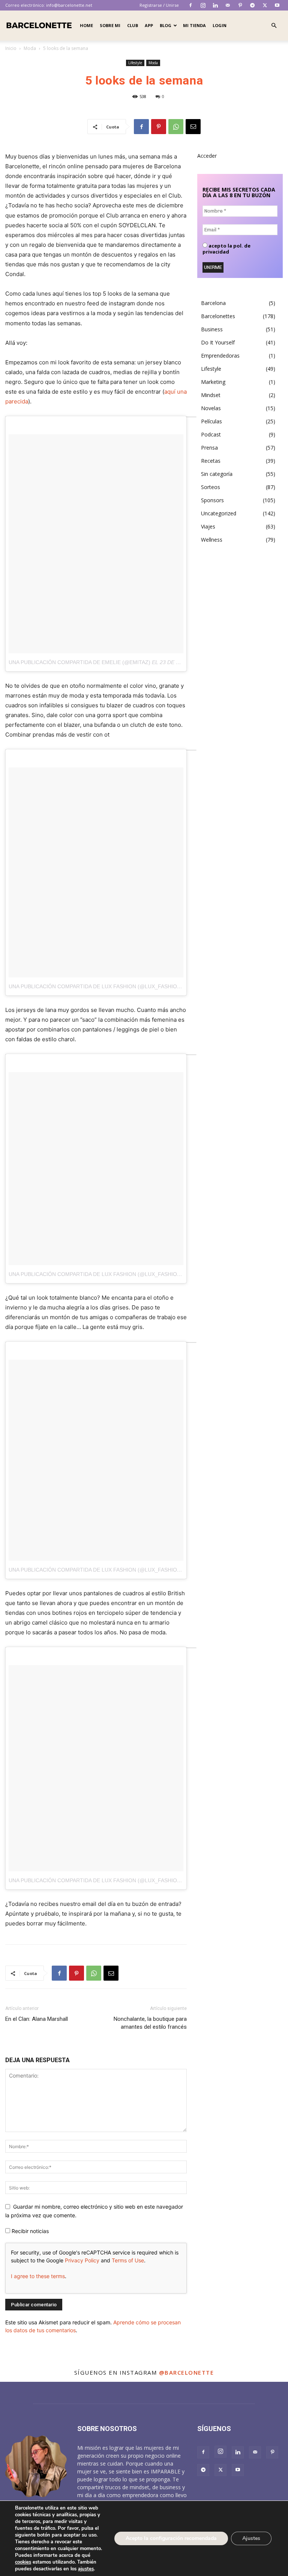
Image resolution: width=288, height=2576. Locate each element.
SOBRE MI (110, 25)
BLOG (166, 25)
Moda (30, 48)
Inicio (11, 48)
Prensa (209, 448)
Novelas (211, 408)
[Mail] (228, 5)
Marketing (213, 382)
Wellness (212, 540)
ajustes (86, 2569)
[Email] (193, 127)
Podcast (211, 434)
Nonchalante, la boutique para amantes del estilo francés (150, 2023)
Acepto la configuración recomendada (171, 2538)
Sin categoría (217, 474)
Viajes (208, 526)
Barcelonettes (218, 316)
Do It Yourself (218, 342)
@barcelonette (187, 2372)
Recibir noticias (29, 2231)
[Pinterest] (240, 5)
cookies (23, 2562)
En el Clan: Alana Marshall (37, 2019)
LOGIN (220, 25)
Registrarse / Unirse (159, 5)
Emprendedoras (220, 356)
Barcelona (213, 303)
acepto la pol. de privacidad (226, 249)
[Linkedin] (215, 5)
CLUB (133, 25)
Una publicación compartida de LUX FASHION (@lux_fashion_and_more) (112, 986)
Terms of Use (128, 2260)
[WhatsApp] (176, 127)
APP (149, 25)
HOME (86, 25)
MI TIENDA (194, 25)
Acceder (207, 156)
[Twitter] (265, 5)
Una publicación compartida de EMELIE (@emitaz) (79, 662)
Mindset (211, 395)
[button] (274, 26)
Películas (211, 421)
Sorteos (211, 487)
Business (212, 329)
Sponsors (212, 500)
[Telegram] (252, 5)
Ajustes (251, 2538)
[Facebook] (190, 5)
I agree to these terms (38, 2276)
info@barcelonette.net (69, 5)
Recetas (211, 461)
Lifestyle (135, 63)
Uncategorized (219, 513)
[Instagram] (203, 5)
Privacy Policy (82, 2260)
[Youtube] (277, 5)
